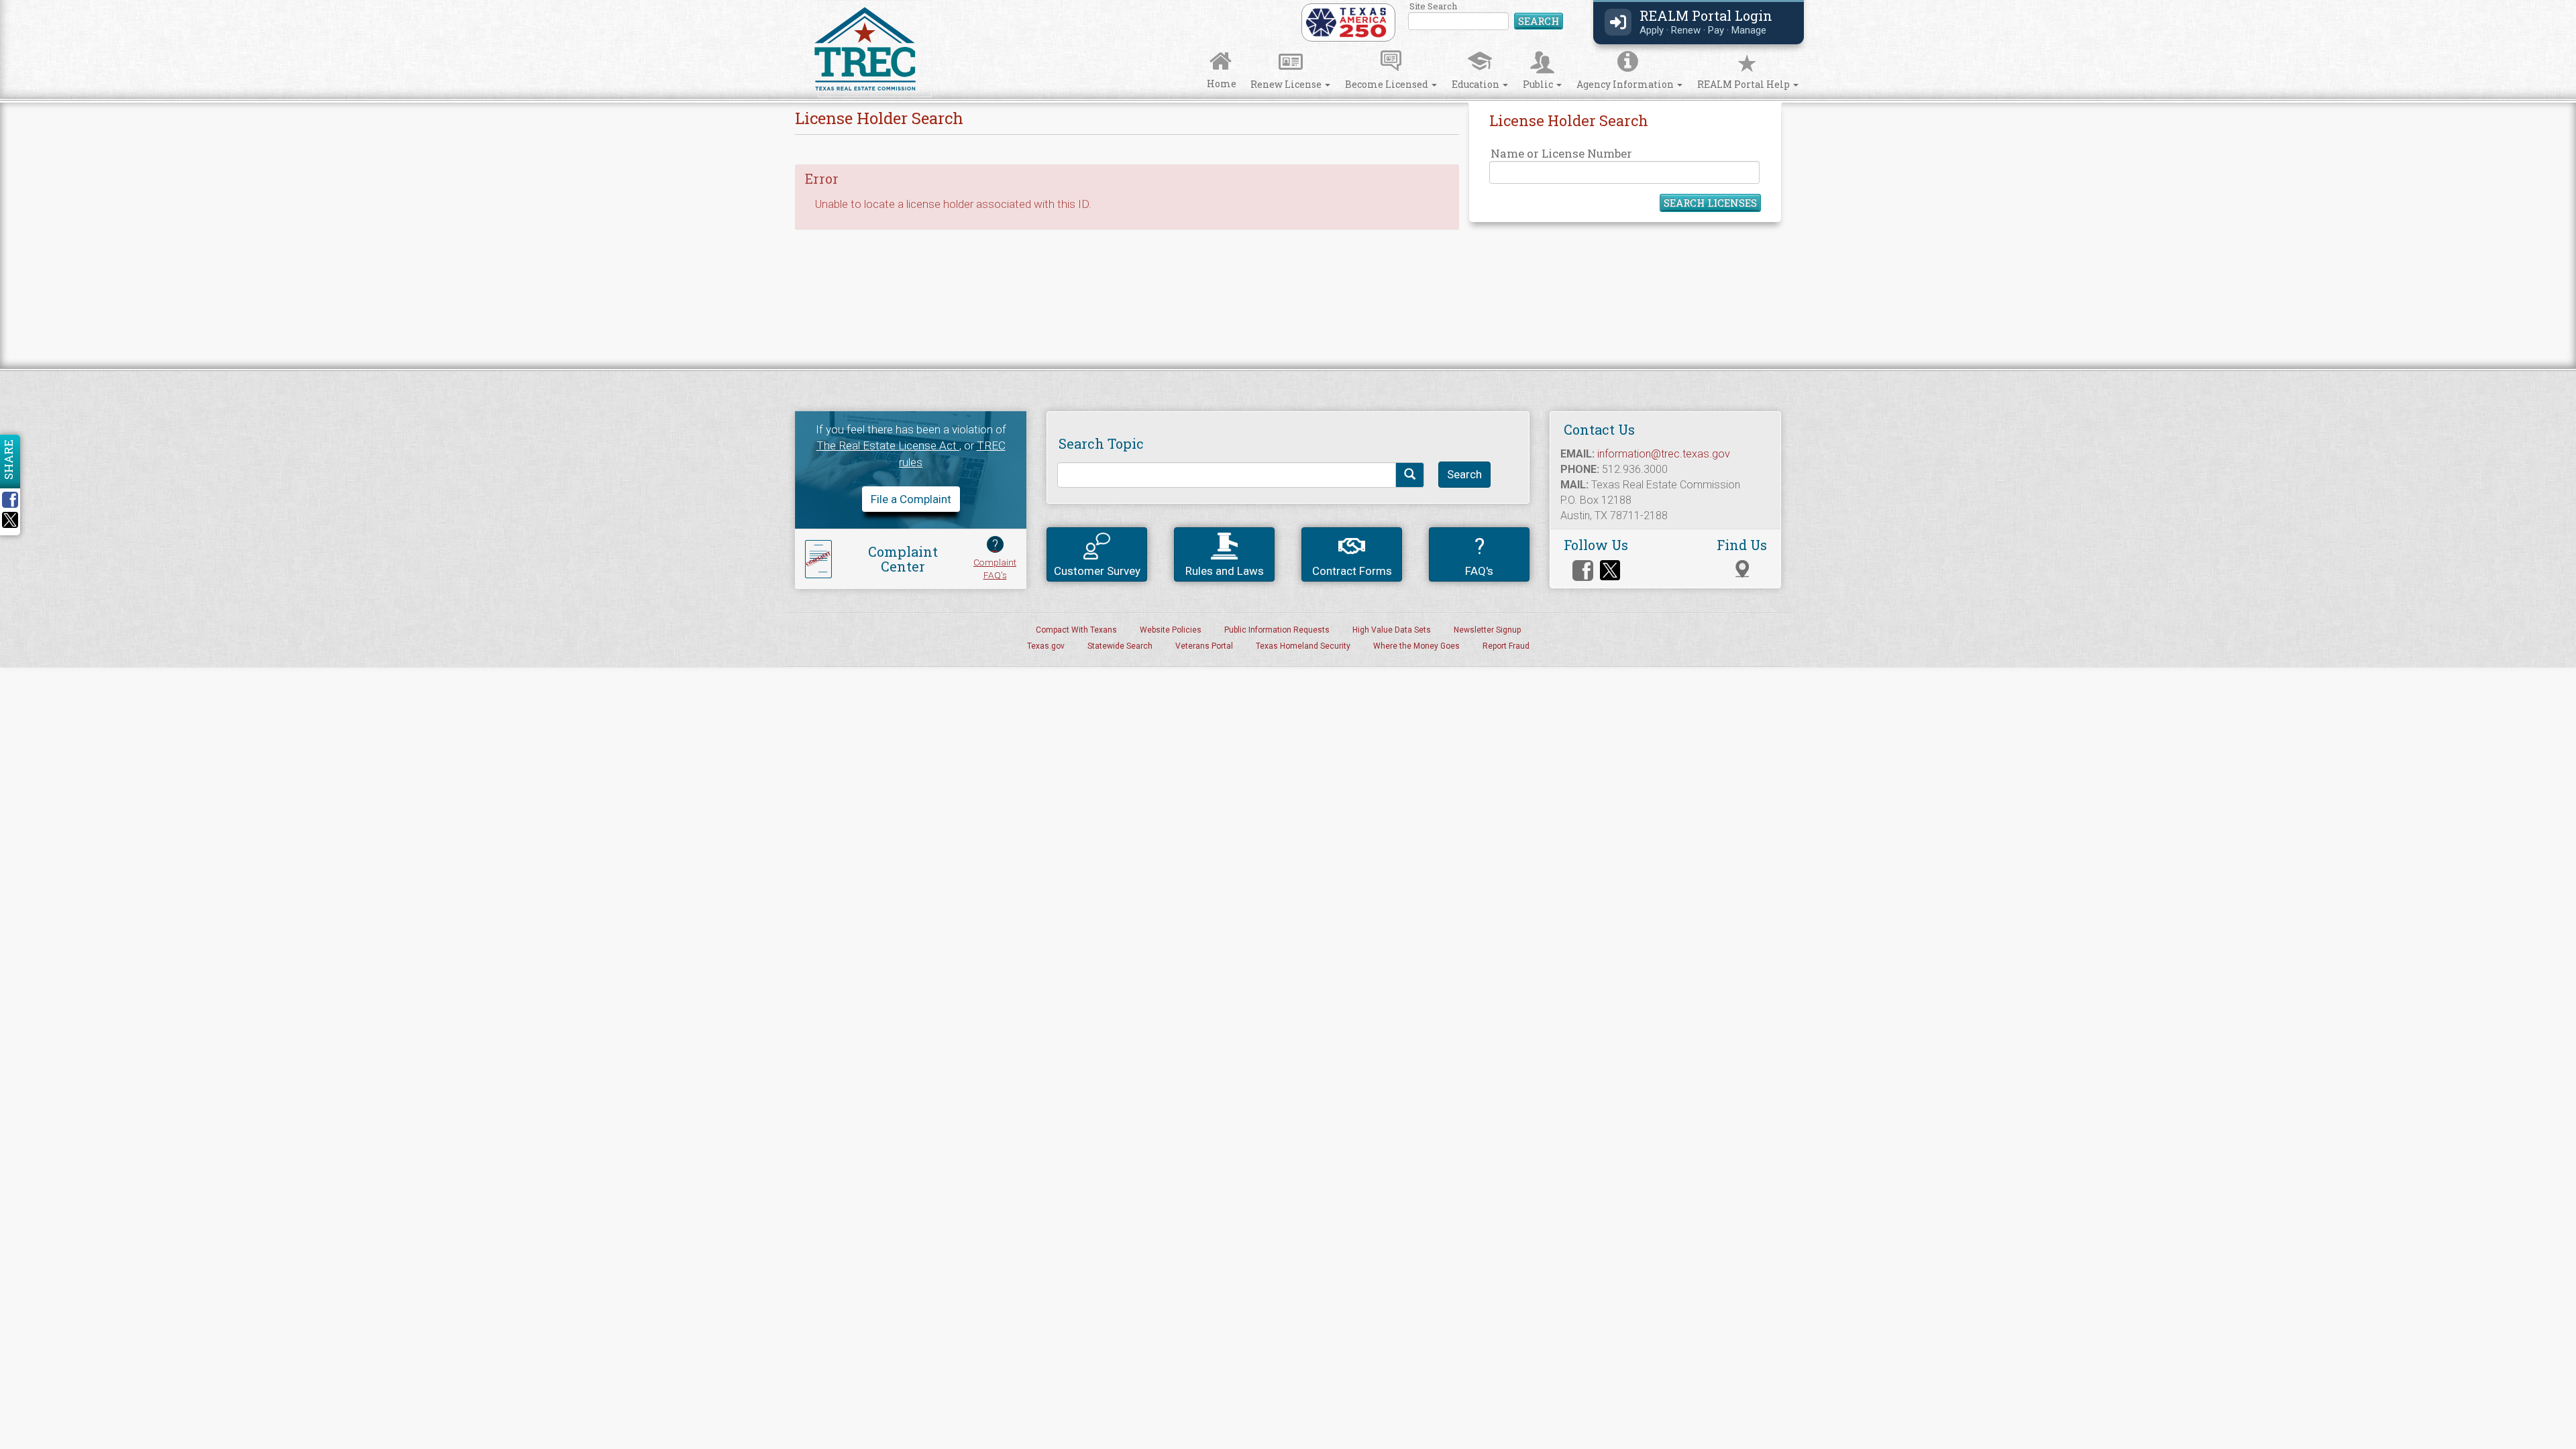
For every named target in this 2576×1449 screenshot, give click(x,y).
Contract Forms (1352, 571)
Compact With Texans (1076, 630)
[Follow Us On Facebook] (1583, 571)
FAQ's (1479, 555)
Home (1222, 84)
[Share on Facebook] (15, 500)
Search (1539, 21)
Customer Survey (1097, 571)
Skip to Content (22, 4)
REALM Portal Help (1745, 84)
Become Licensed (1388, 84)
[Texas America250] (1346, 21)
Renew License (1287, 84)
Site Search (1486, 16)
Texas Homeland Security (1303, 646)
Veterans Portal (1204, 646)
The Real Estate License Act (888, 445)
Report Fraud (1506, 646)
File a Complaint (911, 499)
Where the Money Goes (1416, 646)
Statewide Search (1120, 646)
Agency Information (1626, 84)
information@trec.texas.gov (1664, 454)
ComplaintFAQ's (995, 558)
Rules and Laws (1225, 571)
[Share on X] (10, 524)
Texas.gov (1046, 646)
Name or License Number (1561, 153)
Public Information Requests (1277, 630)
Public (1539, 84)
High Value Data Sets (1392, 630)
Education (1477, 84)
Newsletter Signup (1487, 630)
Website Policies (1171, 630)
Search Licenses (1710, 203)
